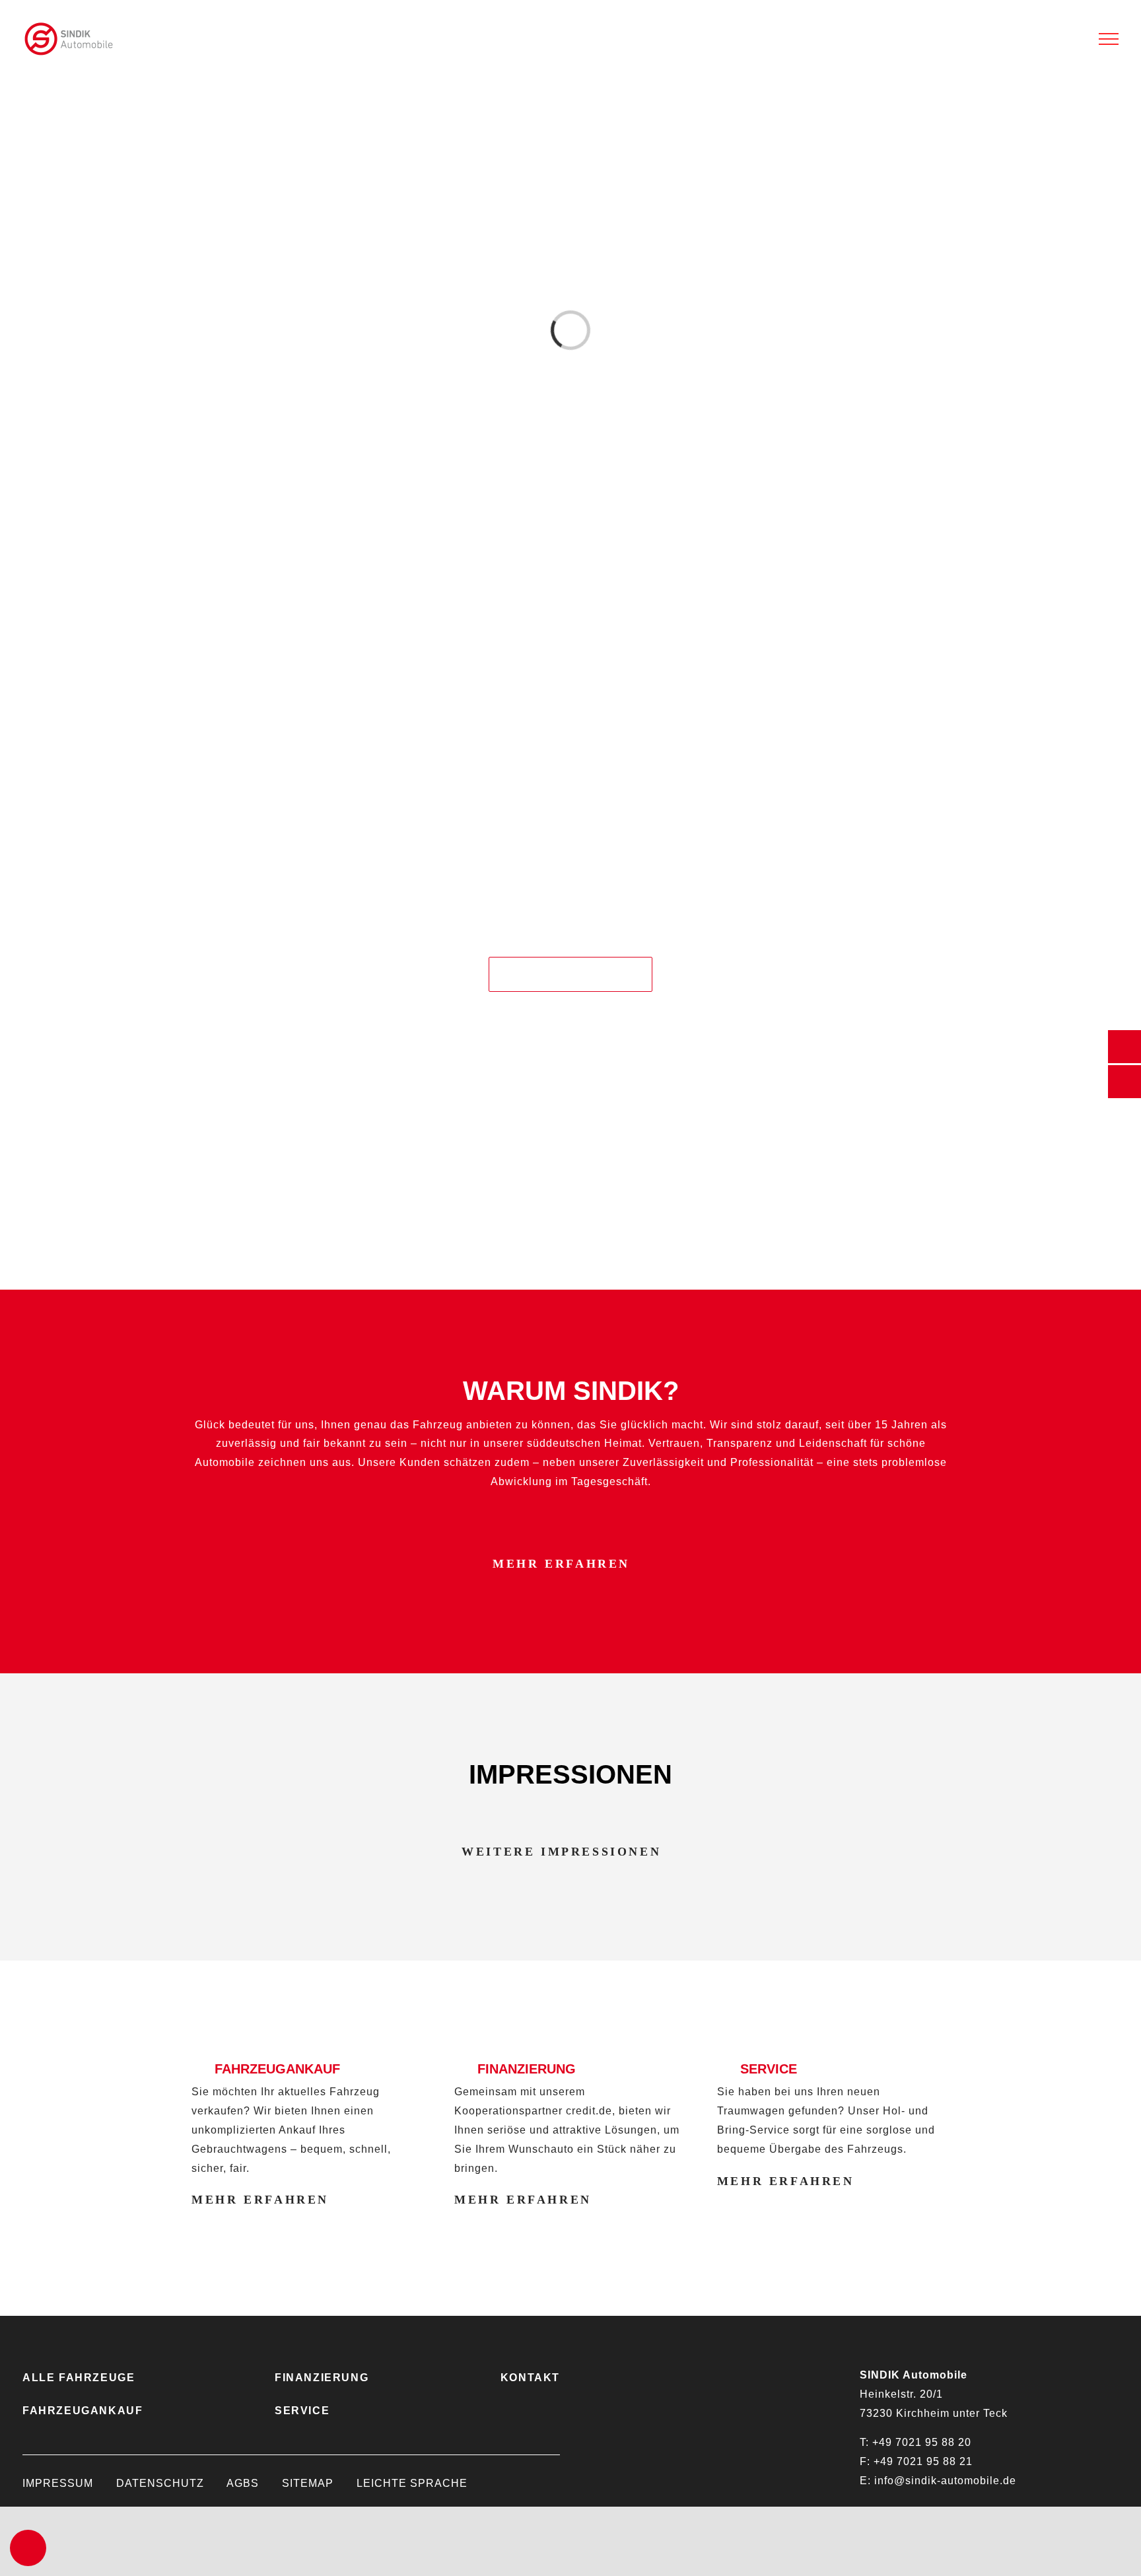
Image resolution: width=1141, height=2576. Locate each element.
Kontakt (530, 2378)
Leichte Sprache (412, 2483)
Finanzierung (322, 2378)
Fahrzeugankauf (83, 2411)
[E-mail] (1124, 1082)
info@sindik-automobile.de (945, 2481)
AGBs (243, 2483)
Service (302, 2411)
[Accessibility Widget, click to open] (28, 2548)
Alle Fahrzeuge (79, 2378)
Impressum (58, 2483)
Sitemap (308, 2483)
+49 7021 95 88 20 (922, 2442)
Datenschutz (160, 2483)
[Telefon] (1124, 1047)
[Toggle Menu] (1109, 39)
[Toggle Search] (1072, 38)
